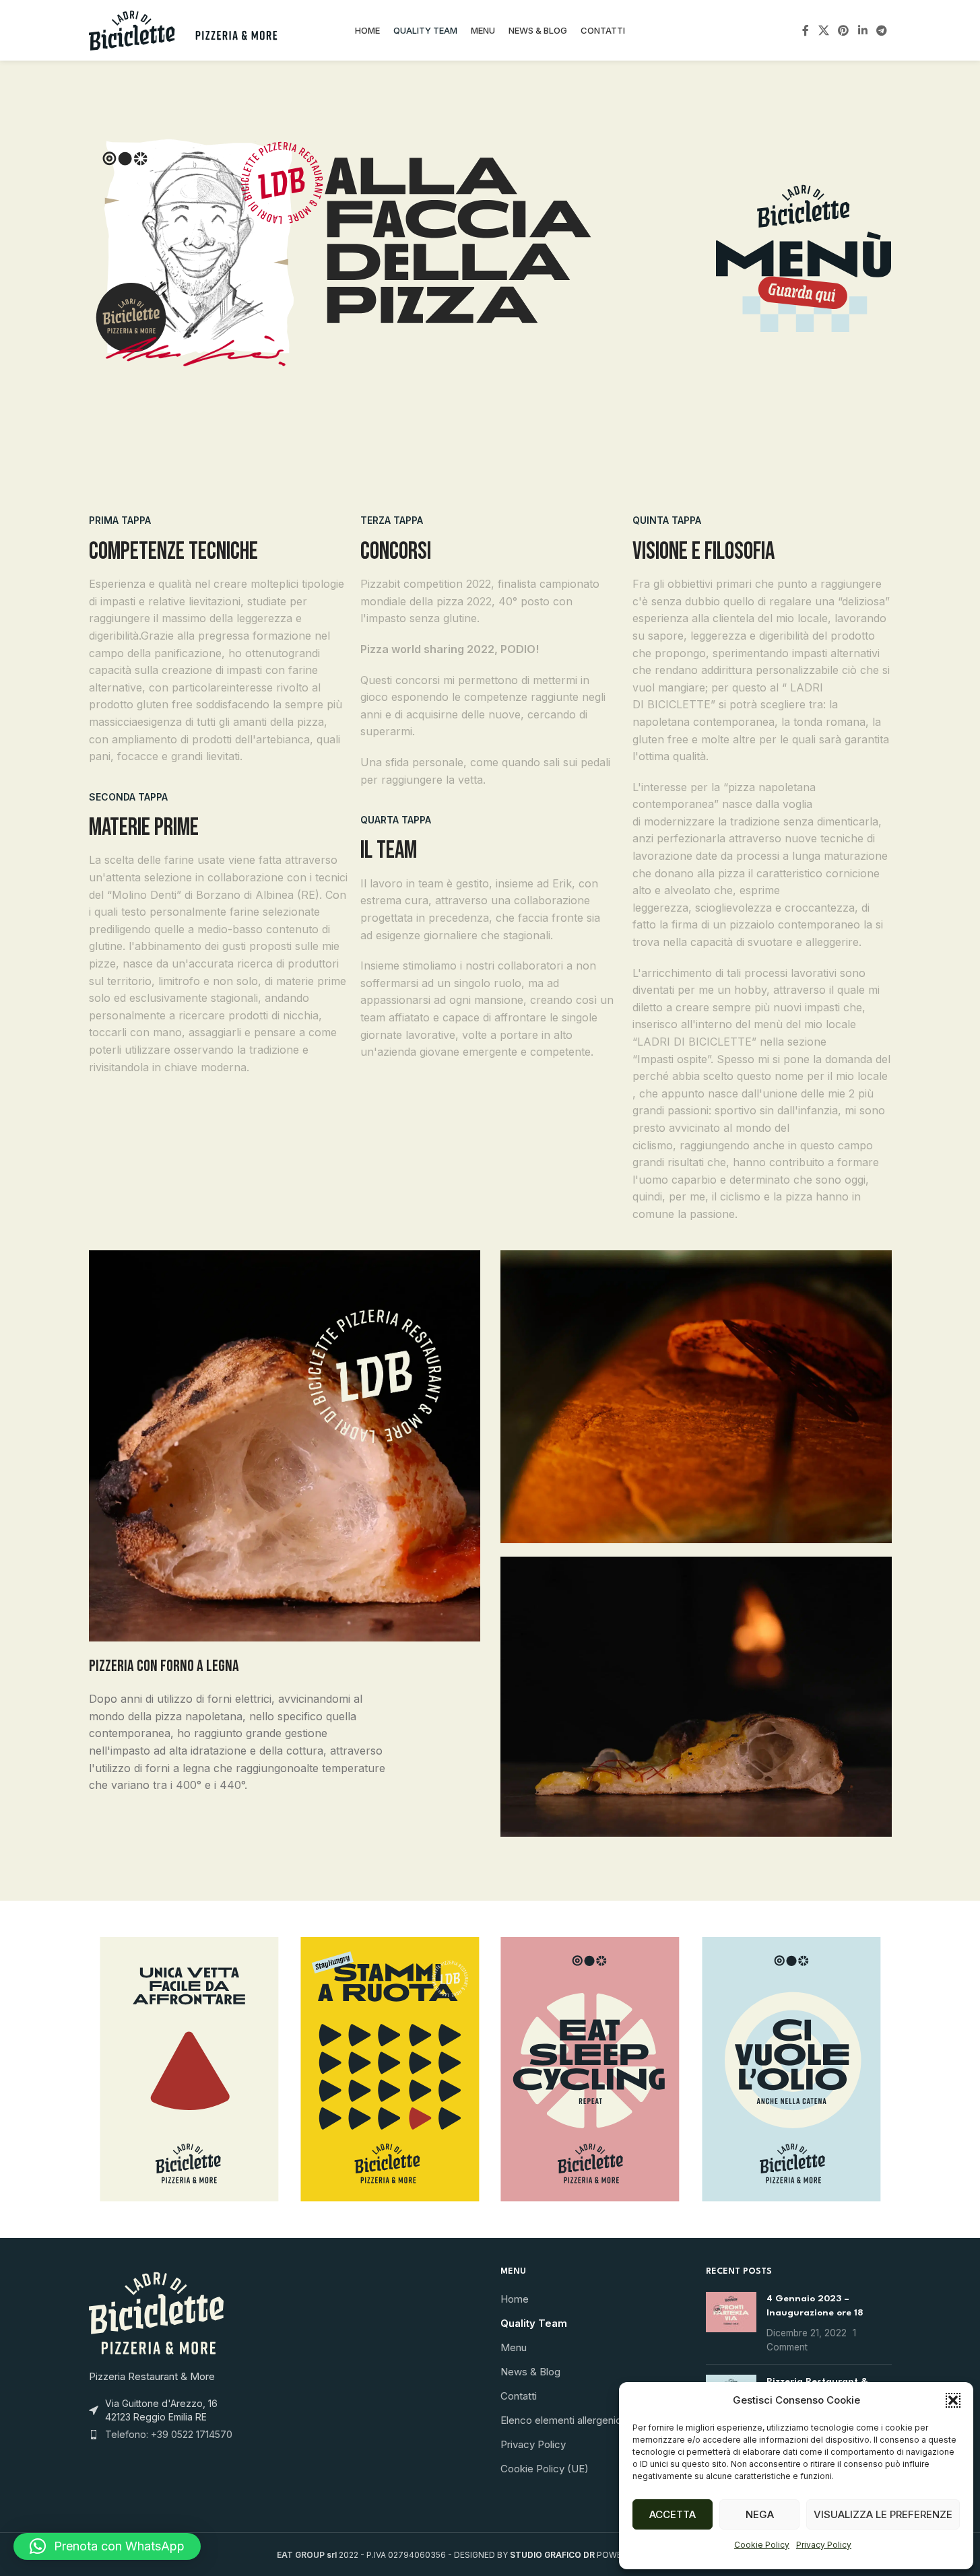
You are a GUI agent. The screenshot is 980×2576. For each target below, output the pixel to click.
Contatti (519, 2396)
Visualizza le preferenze (883, 2514)
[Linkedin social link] (862, 30)
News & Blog (530, 2372)
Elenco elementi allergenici (562, 2420)
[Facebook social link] (806, 30)
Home (515, 2299)
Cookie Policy (762, 2545)
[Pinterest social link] (844, 30)
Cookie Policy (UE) (545, 2469)
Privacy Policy (824, 2545)
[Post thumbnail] (731, 2323)
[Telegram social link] (881, 30)
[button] (953, 2400)
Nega (760, 2514)
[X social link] (823, 30)
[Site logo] (183, 29)
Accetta (673, 2514)
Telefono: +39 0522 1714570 (169, 2434)
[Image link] (804, 256)
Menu (514, 2347)
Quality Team (534, 2323)
